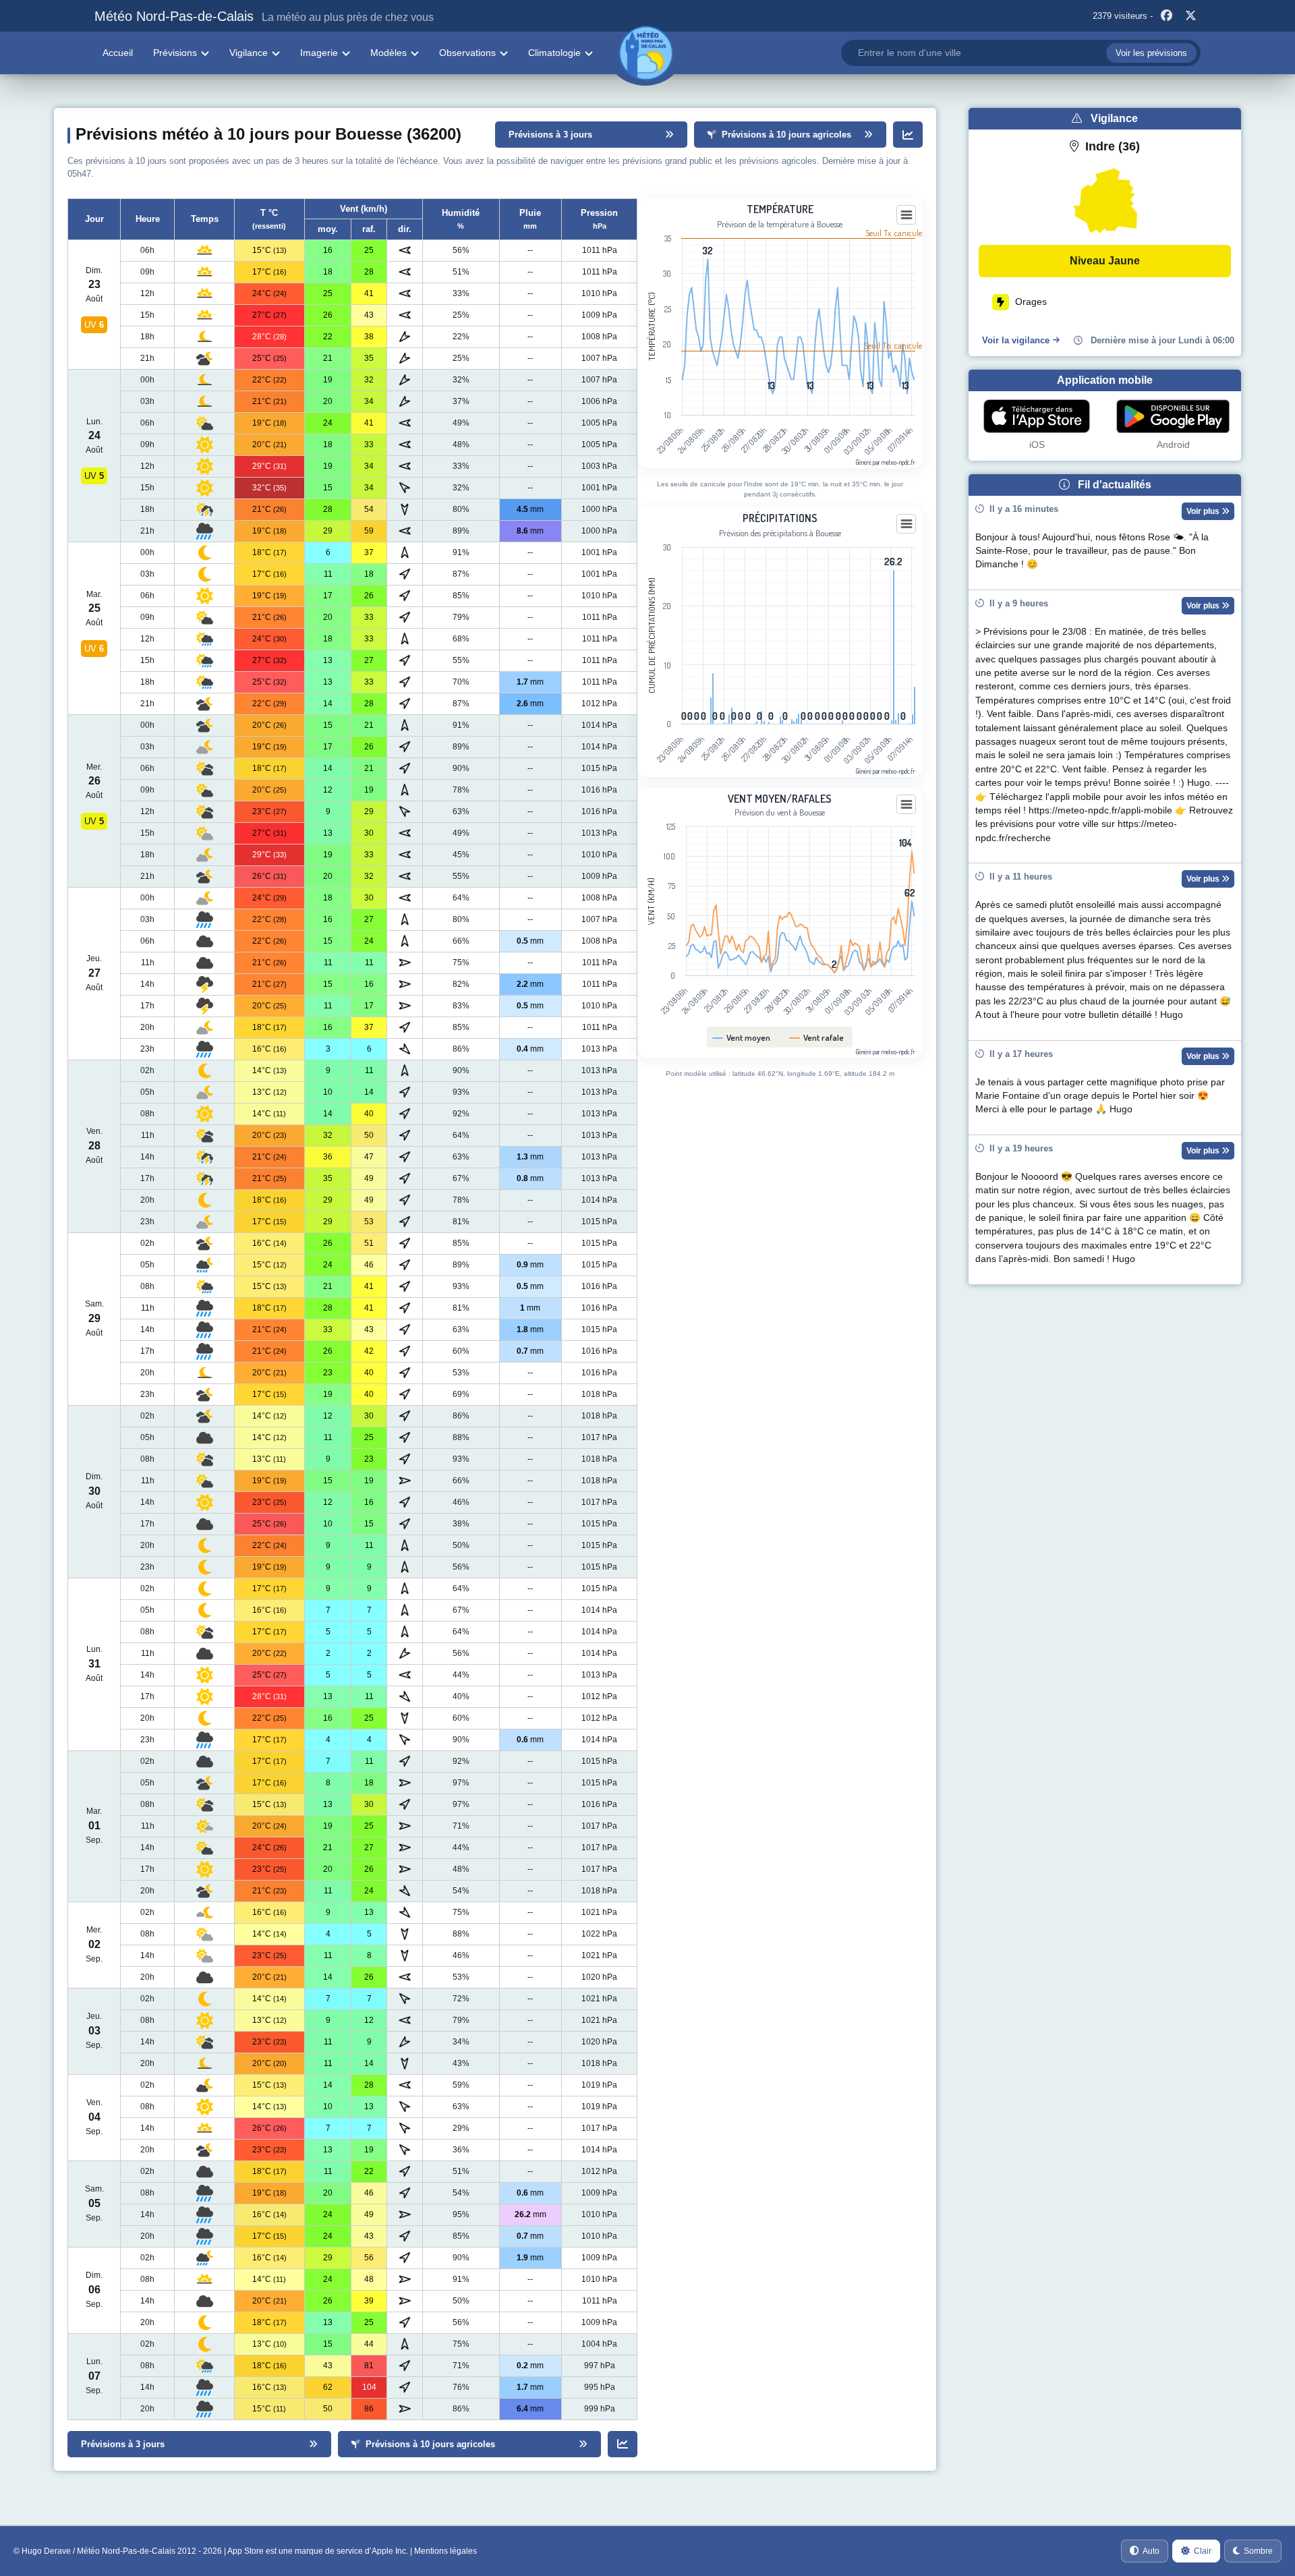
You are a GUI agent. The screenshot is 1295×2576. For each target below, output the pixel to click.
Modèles (388, 53)
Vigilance (249, 53)
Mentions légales (445, 2551)
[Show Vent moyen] (742, 1037)
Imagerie (319, 53)
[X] (1190, 16)
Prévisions (175, 53)
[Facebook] (1166, 16)
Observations (467, 53)
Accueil (118, 53)
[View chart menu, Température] (906, 215)
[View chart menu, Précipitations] (906, 524)
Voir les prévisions (1151, 53)
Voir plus (1204, 511)
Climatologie (554, 53)
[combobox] (1021, 53)
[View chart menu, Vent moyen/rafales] (906, 805)
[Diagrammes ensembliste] (908, 135)
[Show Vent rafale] (817, 1037)
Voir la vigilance (1016, 340)
